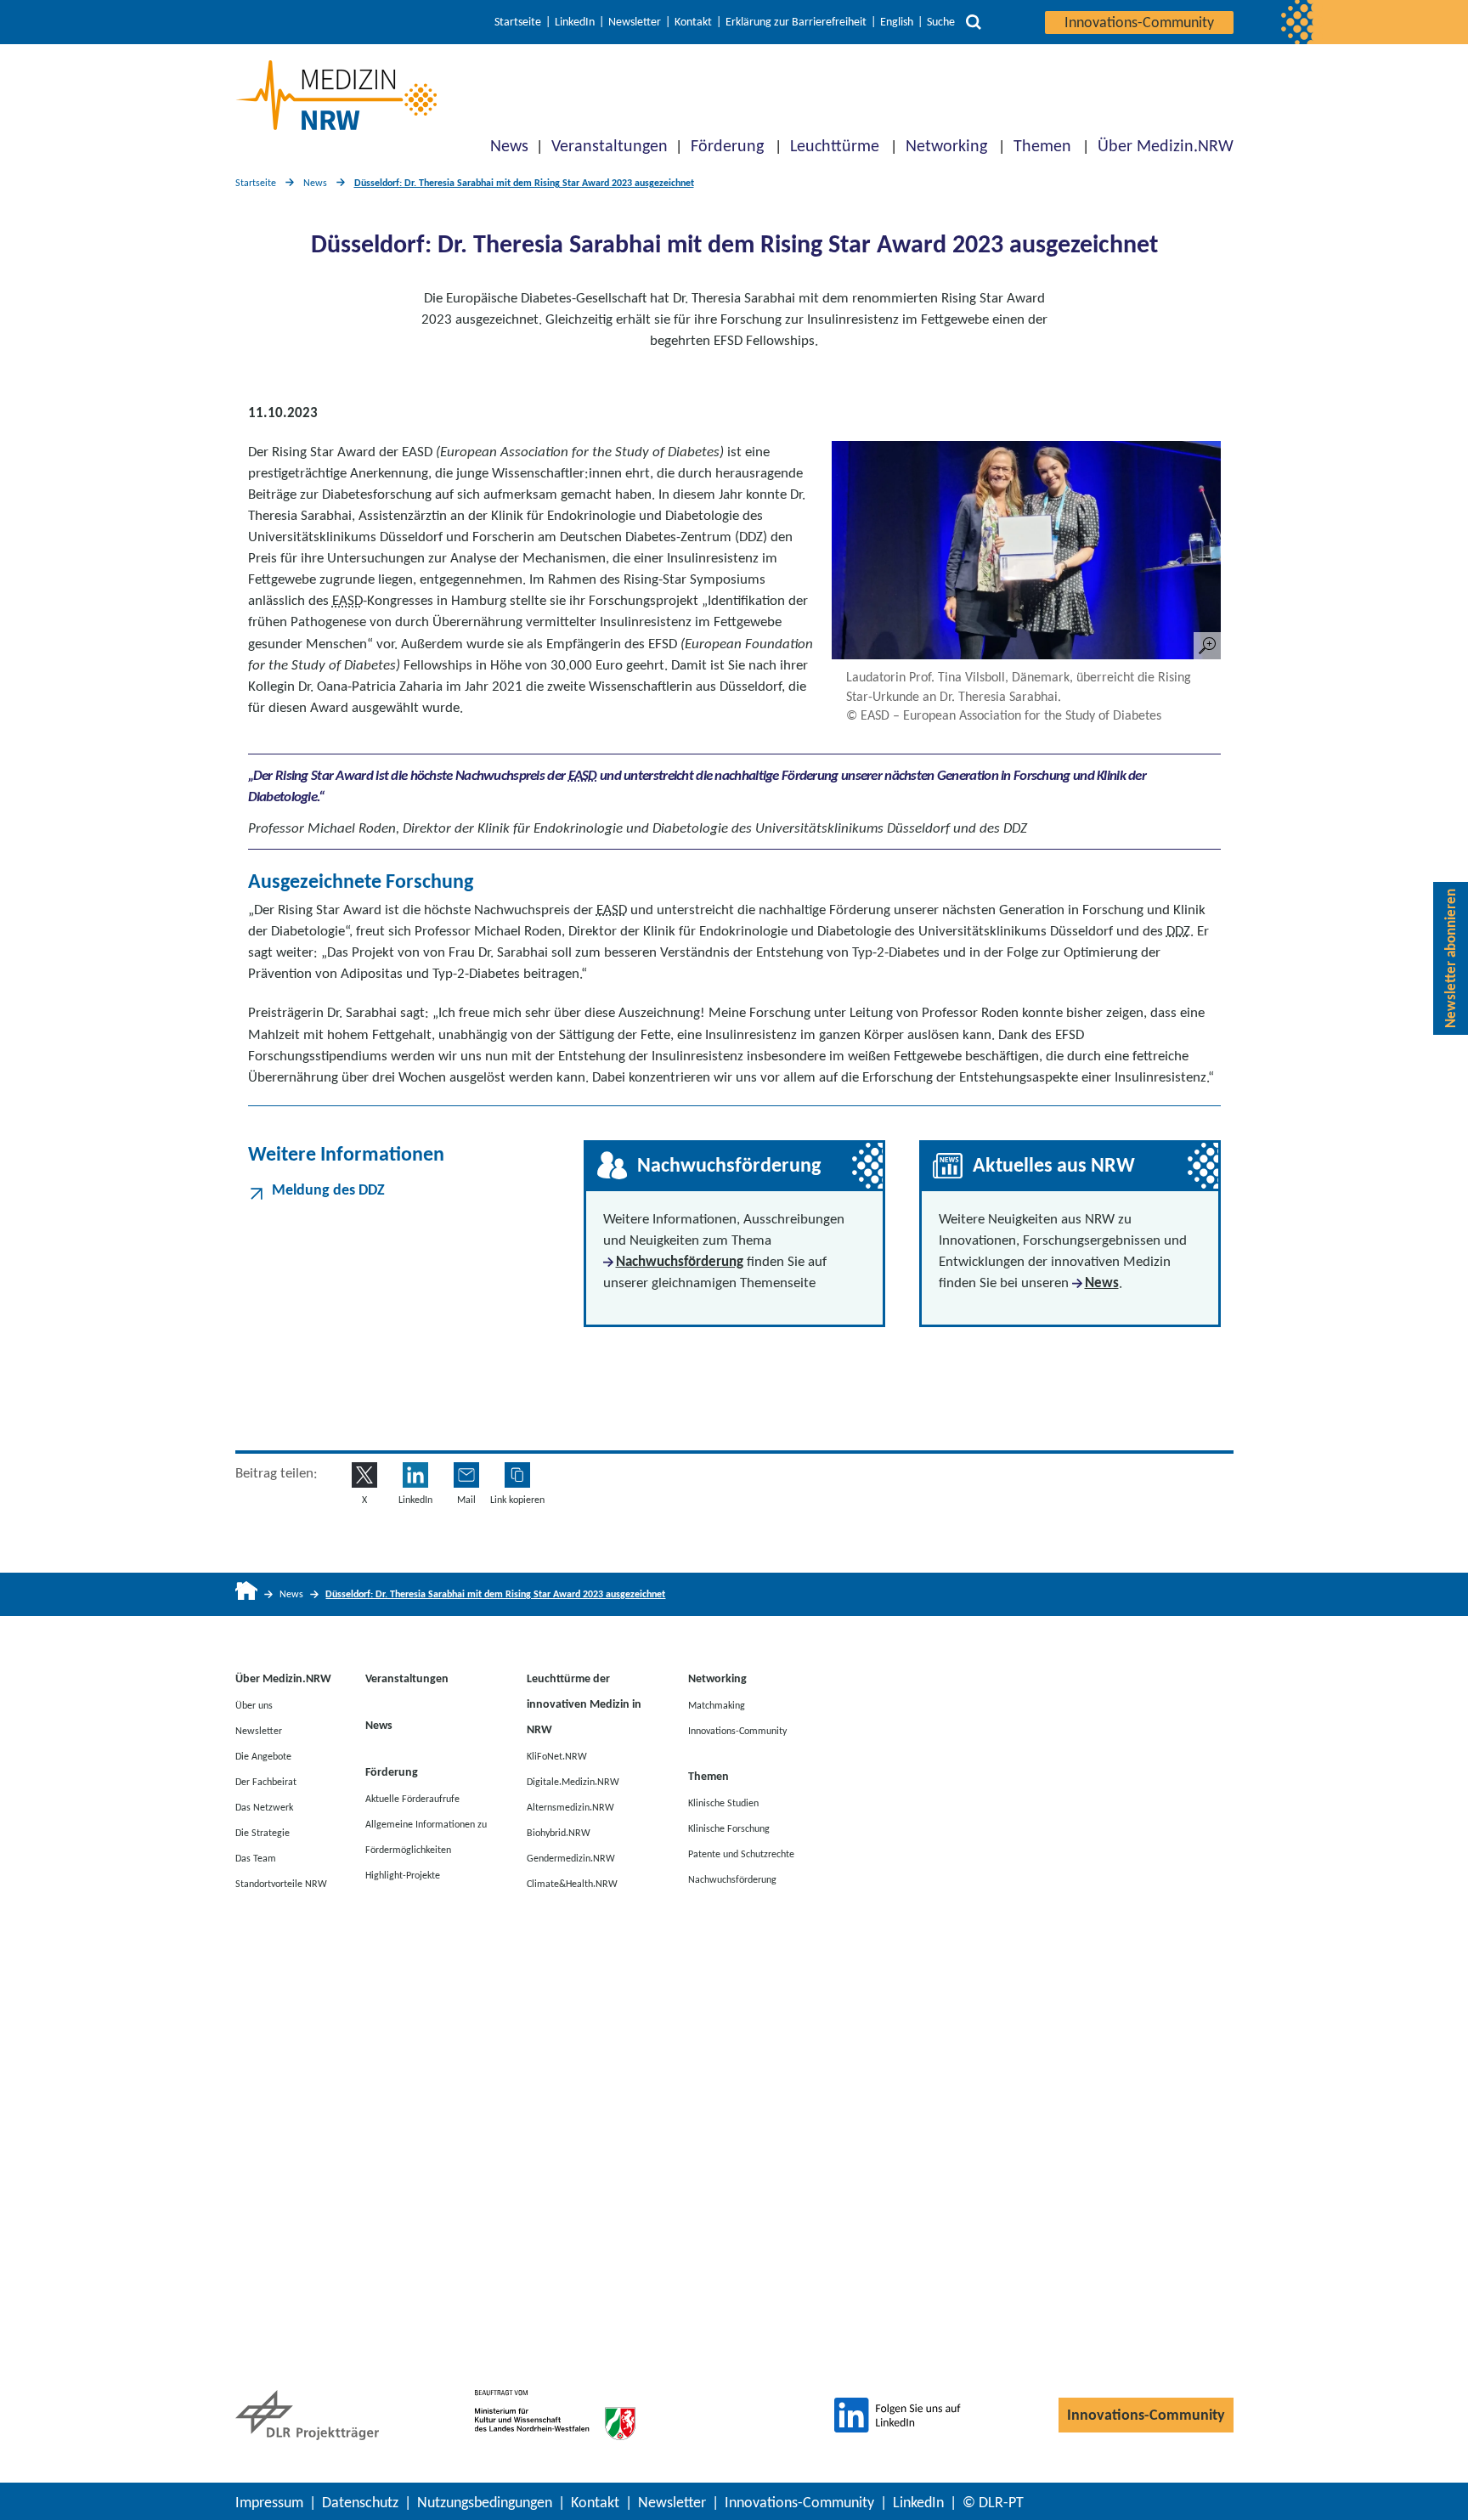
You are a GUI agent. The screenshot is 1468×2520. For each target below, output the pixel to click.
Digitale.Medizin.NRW (573, 1781)
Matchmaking (717, 1704)
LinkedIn (575, 22)
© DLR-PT (993, 2502)
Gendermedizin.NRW (571, 1857)
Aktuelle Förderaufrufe (412, 1798)
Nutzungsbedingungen (485, 2502)
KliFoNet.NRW (557, 1755)
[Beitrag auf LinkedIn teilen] (415, 1475)
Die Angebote (263, 1755)
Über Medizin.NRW (1166, 145)
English (897, 22)
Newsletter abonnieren (1451, 958)
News (509, 145)
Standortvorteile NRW (281, 1883)
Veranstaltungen (610, 145)
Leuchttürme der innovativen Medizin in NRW (584, 1704)
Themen (1042, 145)
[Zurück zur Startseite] (336, 95)
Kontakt (693, 22)
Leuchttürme (835, 145)
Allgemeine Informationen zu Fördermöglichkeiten (426, 1836)
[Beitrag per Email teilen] (466, 1475)
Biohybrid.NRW (559, 1832)
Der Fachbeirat (266, 1781)
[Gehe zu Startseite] (247, 1594)
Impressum (269, 2502)
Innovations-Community (1139, 22)
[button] (517, 1475)
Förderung (727, 145)
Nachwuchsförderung (680, 1261)
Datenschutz (360, 2502)
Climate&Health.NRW (572, 1883)
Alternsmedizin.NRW (570, 1806)
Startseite (518, 22)
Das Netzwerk (264, 1806)
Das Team (256, 1857)
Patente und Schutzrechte (741, 1853)
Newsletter (635, 22)
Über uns (254, 1704)
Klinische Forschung (729, 1828)
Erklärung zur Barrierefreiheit (796, 22)
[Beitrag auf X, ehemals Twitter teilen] (364, 1475)
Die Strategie (263, 1832)
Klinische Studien (723, 1802)
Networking (946, 145)
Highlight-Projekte (403, 1874)
